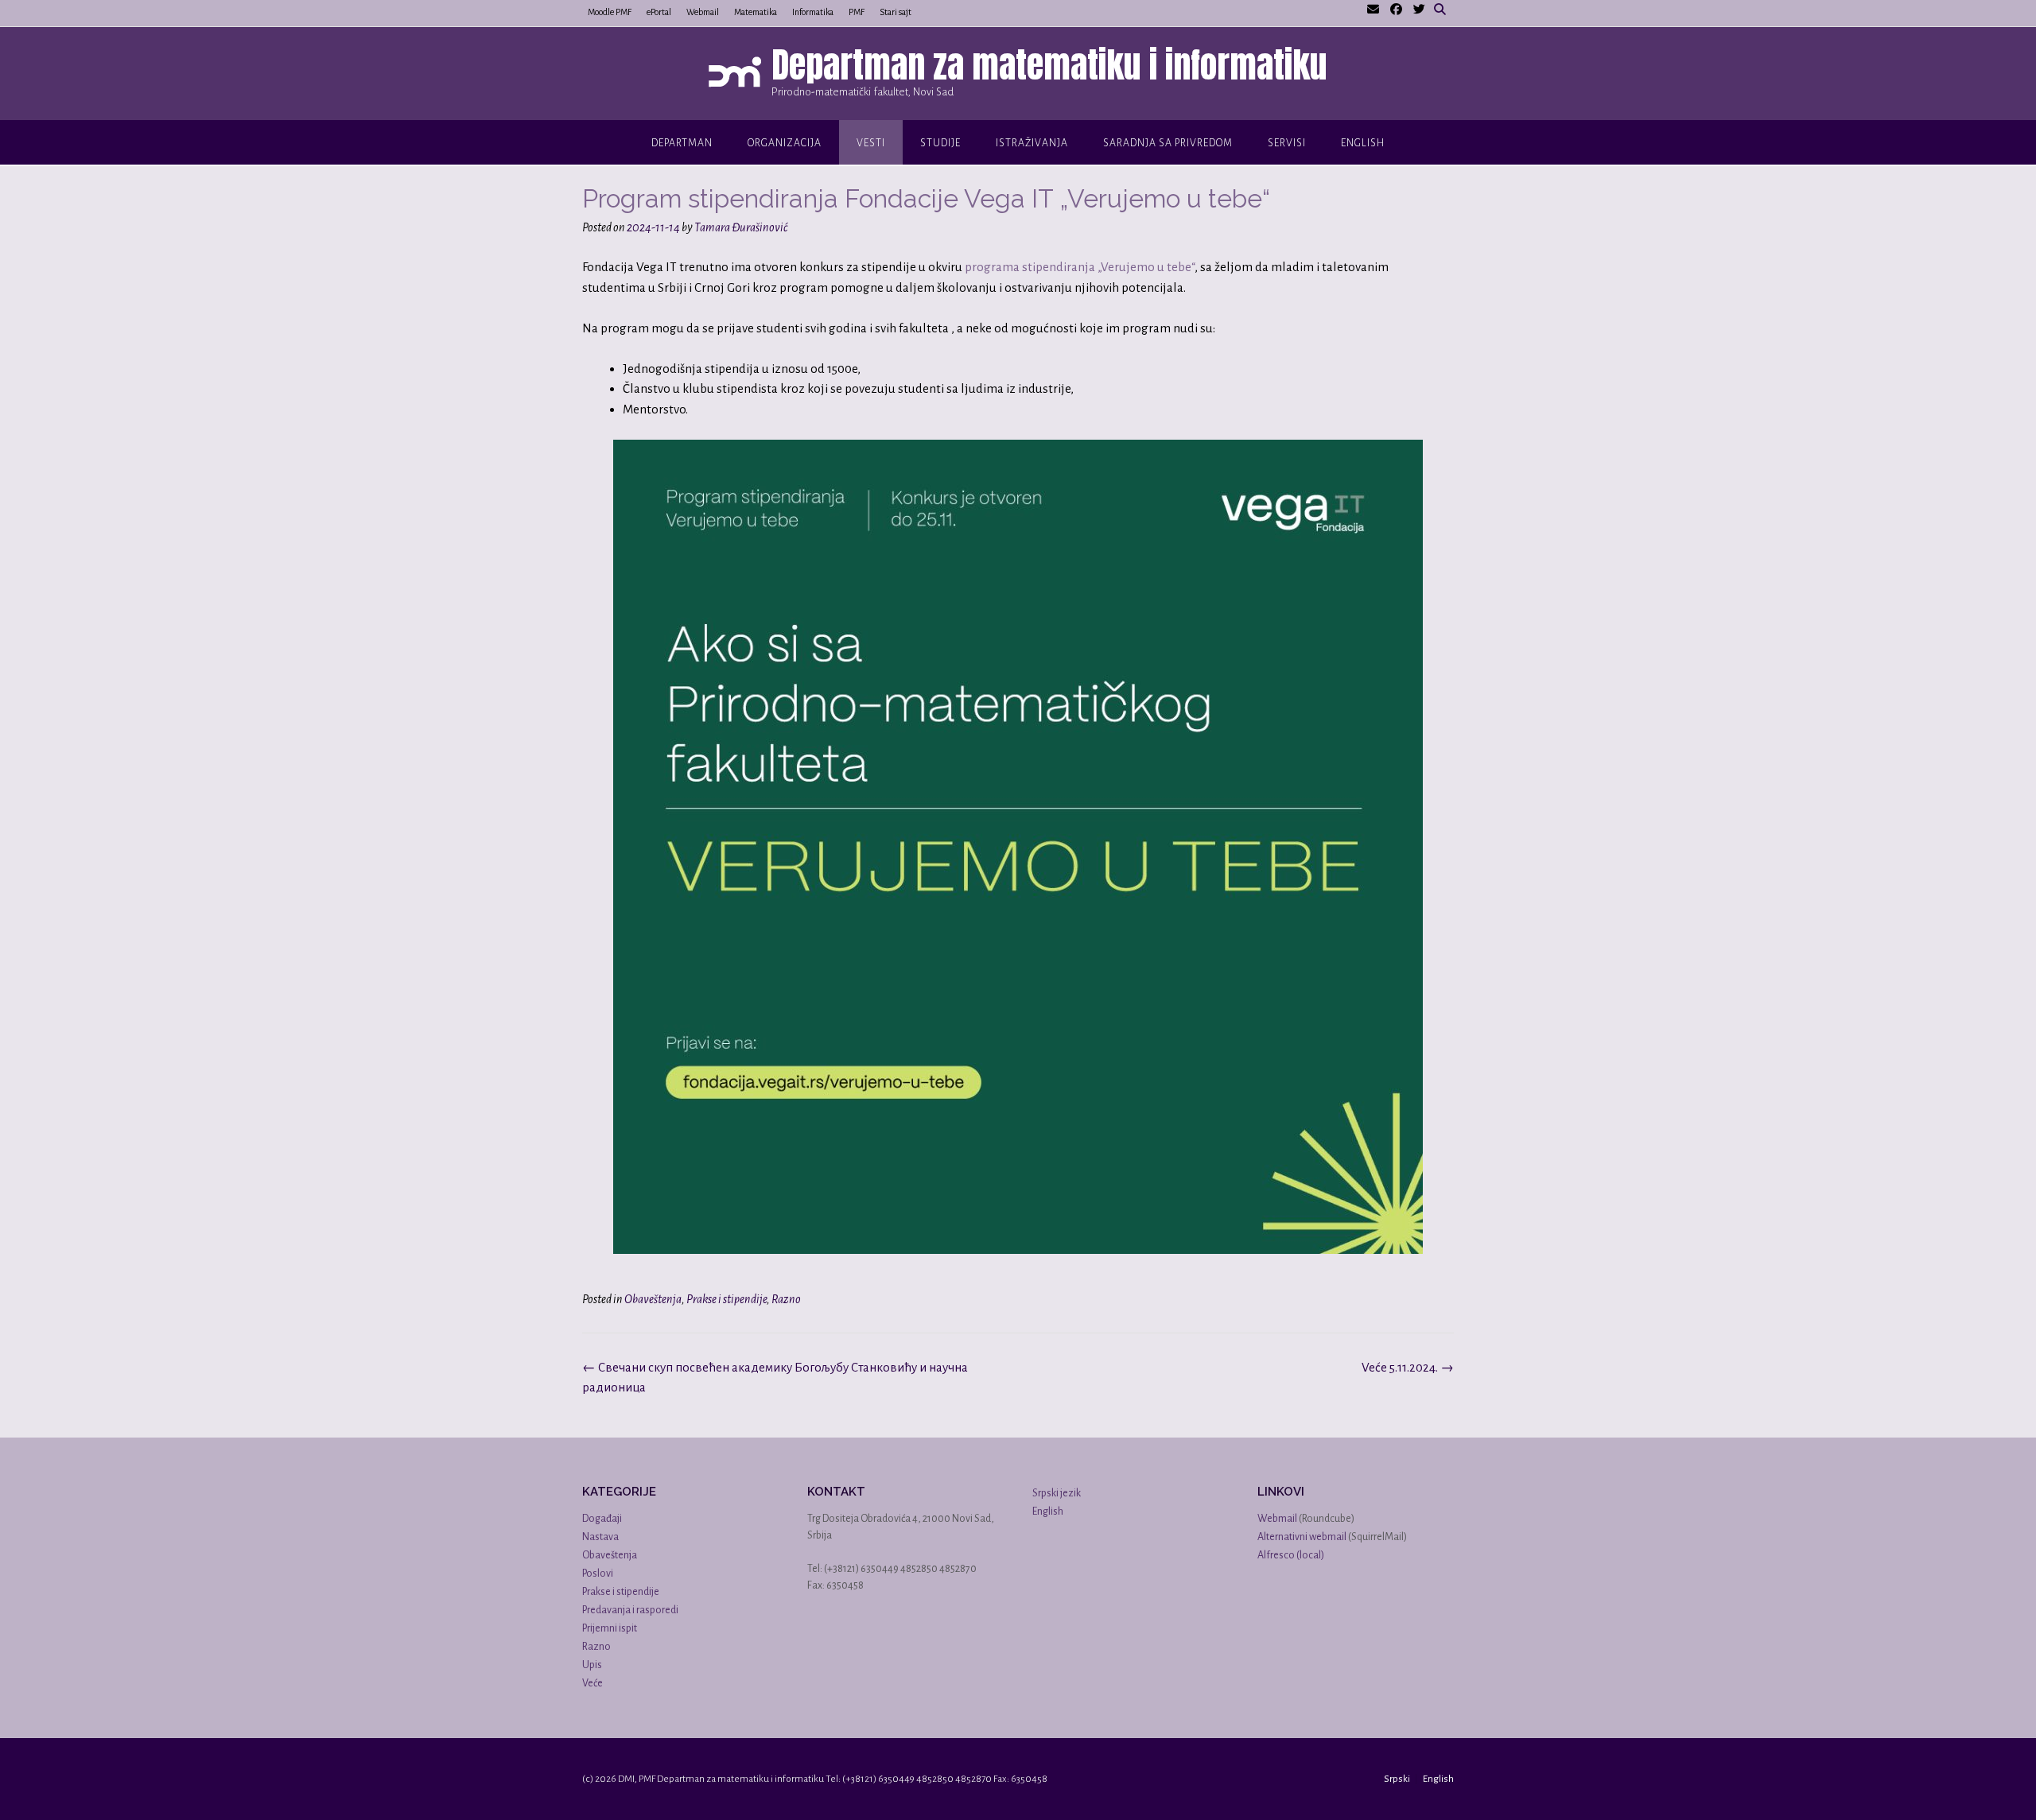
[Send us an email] (1373, 10)
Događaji (602, 1519)
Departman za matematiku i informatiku (1049, 64)
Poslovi (598, 1574)
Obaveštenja (653, 1299)
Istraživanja (1032, 143)
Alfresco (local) (1291, 1555)
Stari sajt (896, 12)
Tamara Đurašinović (741, 227)
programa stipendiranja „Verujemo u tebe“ (1080, 267)
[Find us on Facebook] (1396, 10)
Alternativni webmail (1302, 1537)
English (1363, 143)
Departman (682, 143)
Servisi (1287, 143)
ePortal (659, 12)
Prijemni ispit (610, 1628)
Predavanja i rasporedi (630, 1610)
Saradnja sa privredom (1168, 143)
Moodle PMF (610, 12)
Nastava (600, 1537)
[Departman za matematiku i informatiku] (739, 75)
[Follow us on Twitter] (1419, 10)
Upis (592, 1665)
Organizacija (785, 143)
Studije (940, 143)
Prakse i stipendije (727, 1299)
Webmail (703, 12)
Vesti (871, 143)
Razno (786, 1299)
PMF (857, 12)
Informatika (813, 12)
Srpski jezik (1057, 1493)
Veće (593, 1683)
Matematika (756, 12)
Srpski (1397, 1779)
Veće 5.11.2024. (1408, 1367)
